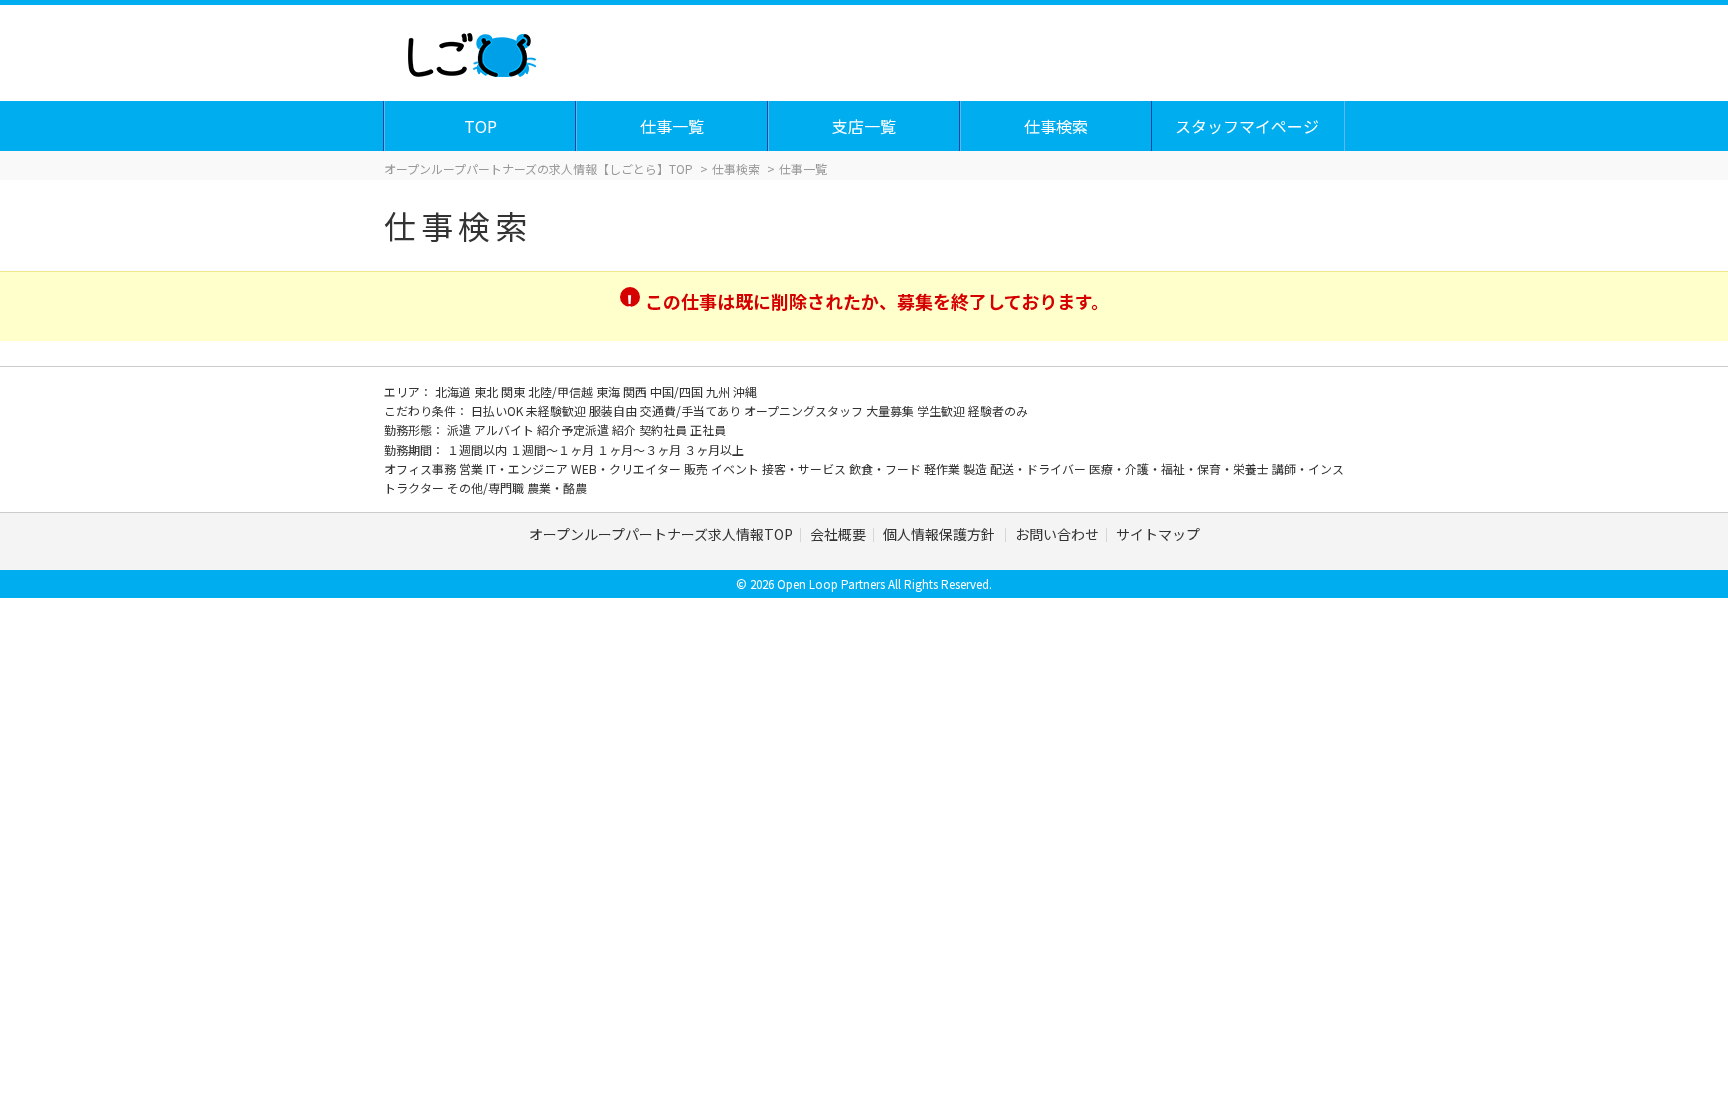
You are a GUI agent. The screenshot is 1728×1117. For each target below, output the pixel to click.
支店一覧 (864, 126)
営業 (472, 468)
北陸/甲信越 (562, 391)
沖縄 (745, 391)
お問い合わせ (1057, 534)
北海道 (454, 391)
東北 (487, 391)
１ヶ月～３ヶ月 (640, 449)
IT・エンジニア (528, 468)
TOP (480, 126)
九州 (719, 391)
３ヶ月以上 (714, 449)
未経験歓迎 (557, 410)
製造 (976, 468)
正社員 (708, 429)
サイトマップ (1158, 534)
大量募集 (891, 410)
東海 (609, 391)
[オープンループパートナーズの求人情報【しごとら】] (471, 50)
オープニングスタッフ (805, 410)
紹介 (625, 429)
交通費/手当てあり (692, 410)
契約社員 (664, 429)
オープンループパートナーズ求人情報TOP (661, 534)
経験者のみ (998, 410)
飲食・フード (886, 468)
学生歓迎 (942, 410)
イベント (736, 468)
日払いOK (498, 410)
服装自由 (614, 410)
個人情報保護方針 (940, 534)
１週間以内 (478, 449)
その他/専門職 (487, 487)
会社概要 (838, 534)
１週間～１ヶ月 (553, 449)
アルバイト (505, 429)
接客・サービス (805, 468)
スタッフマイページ (1247, 126)
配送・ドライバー (1039, 468)
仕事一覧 (672, 126)
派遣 (460, 429)
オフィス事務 (421, 468)
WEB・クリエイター (627, 468)
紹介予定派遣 (574, 429)
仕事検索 (1056, 126)
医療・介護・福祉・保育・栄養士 (1180, 468)
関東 (514, 391)
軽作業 (943, 468)
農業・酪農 (557, 487)
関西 (636, 391)
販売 (697, 468)
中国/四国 (678, 391)
